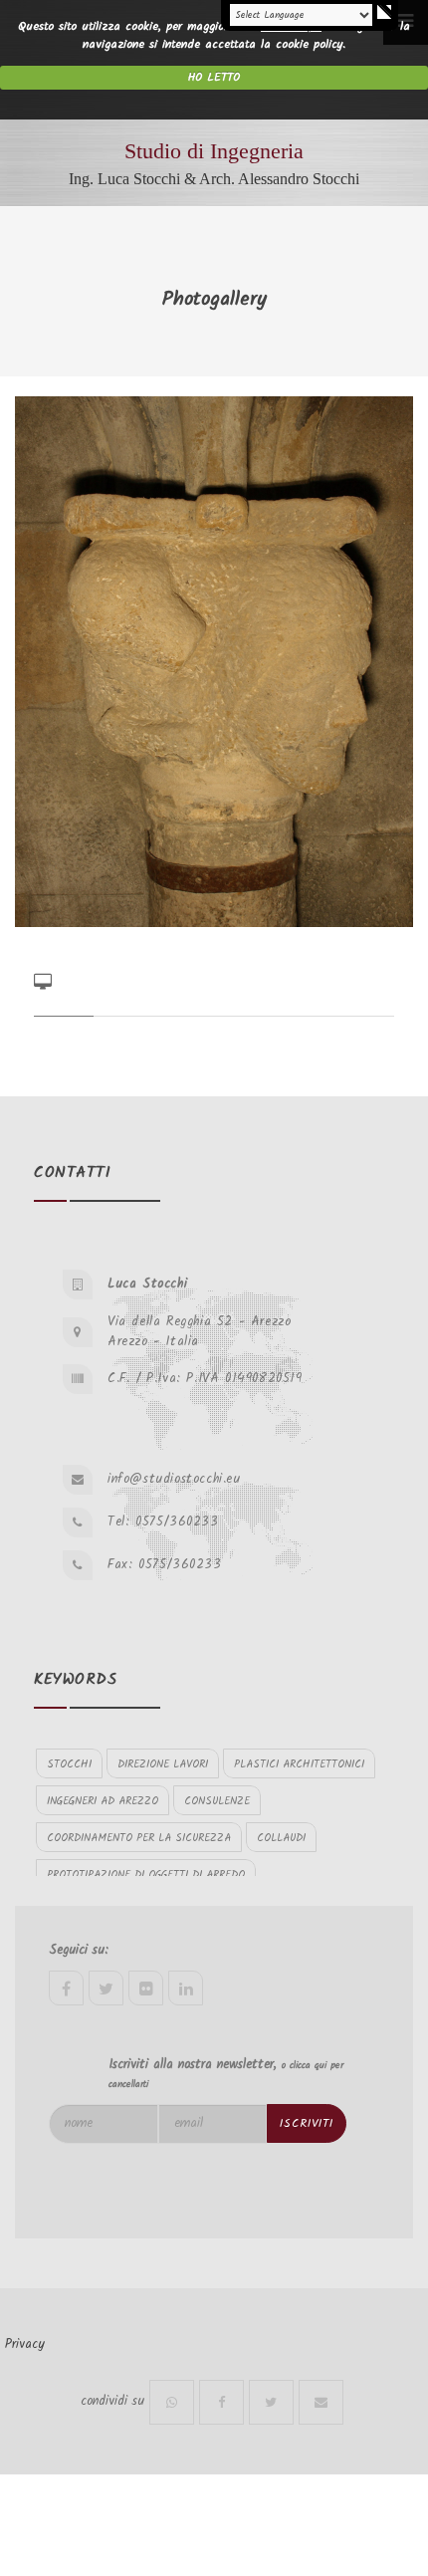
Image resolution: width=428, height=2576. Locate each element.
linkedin (186, 1988)
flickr (146, 1988)
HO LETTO (214, 77)
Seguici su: (79, 1951)
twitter (106, 1988)
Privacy (25, 2344)
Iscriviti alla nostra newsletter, (226, 2074)
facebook (66, 1988)
